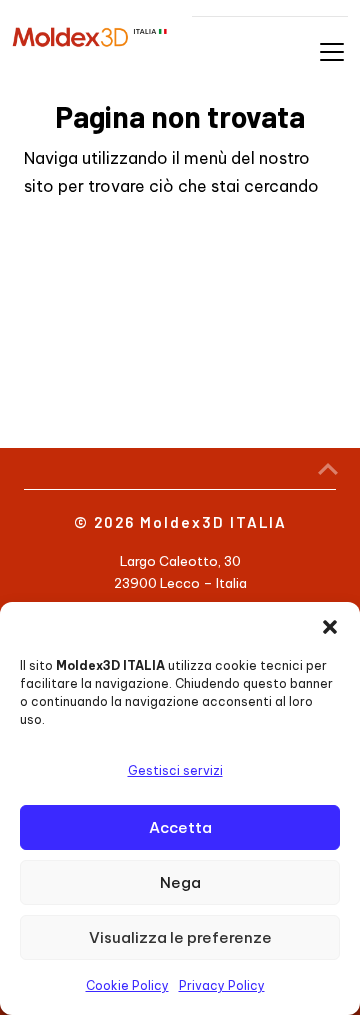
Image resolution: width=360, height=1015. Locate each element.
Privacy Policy (222, 985)
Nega (180, 882)
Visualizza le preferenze (180, 937)
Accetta (180, 827)
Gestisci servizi (175, 770)
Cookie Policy (127, 985)
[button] (330, 627)
